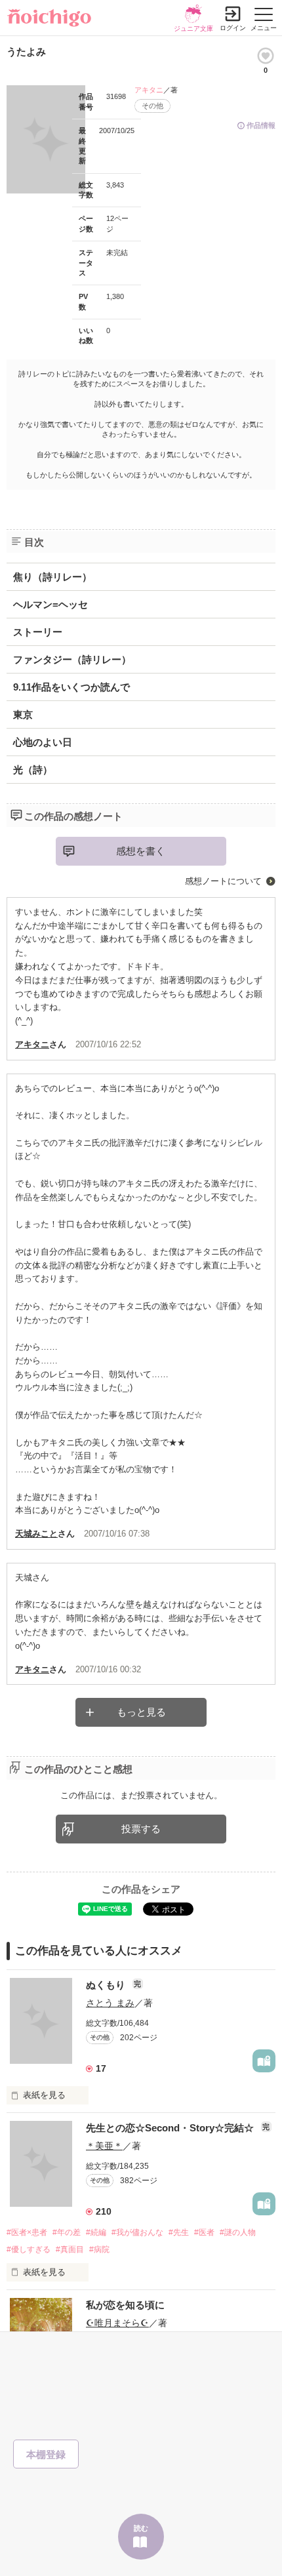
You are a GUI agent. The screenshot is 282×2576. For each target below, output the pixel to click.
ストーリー (38, 632)
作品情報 (261, 125)
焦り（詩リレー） (52, 577)
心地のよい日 (43, 742)
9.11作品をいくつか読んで (71, 687)
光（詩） (33, 770)
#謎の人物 (238, 2232)
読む (141, 2528)
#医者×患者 (27, 2232)
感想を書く (141, 851)
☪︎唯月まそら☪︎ (117, 2323)
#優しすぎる (29, 2249)
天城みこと (36, 1534)
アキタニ (149, 90)
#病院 (99, 2249)
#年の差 (67, 2232)
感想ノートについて (223, 881)
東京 (23, 714)
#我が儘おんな (137, 2232)
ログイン (233, 28)
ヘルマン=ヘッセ (50, 604)
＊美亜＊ (104, 2146)
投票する (141, 1829)
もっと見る (141, 1712)
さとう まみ (110, 2003)
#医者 (204, 2232)
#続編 (96, 2232)
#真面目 (70, 2249)
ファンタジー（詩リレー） (72, 659)
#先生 (179, 2232)
